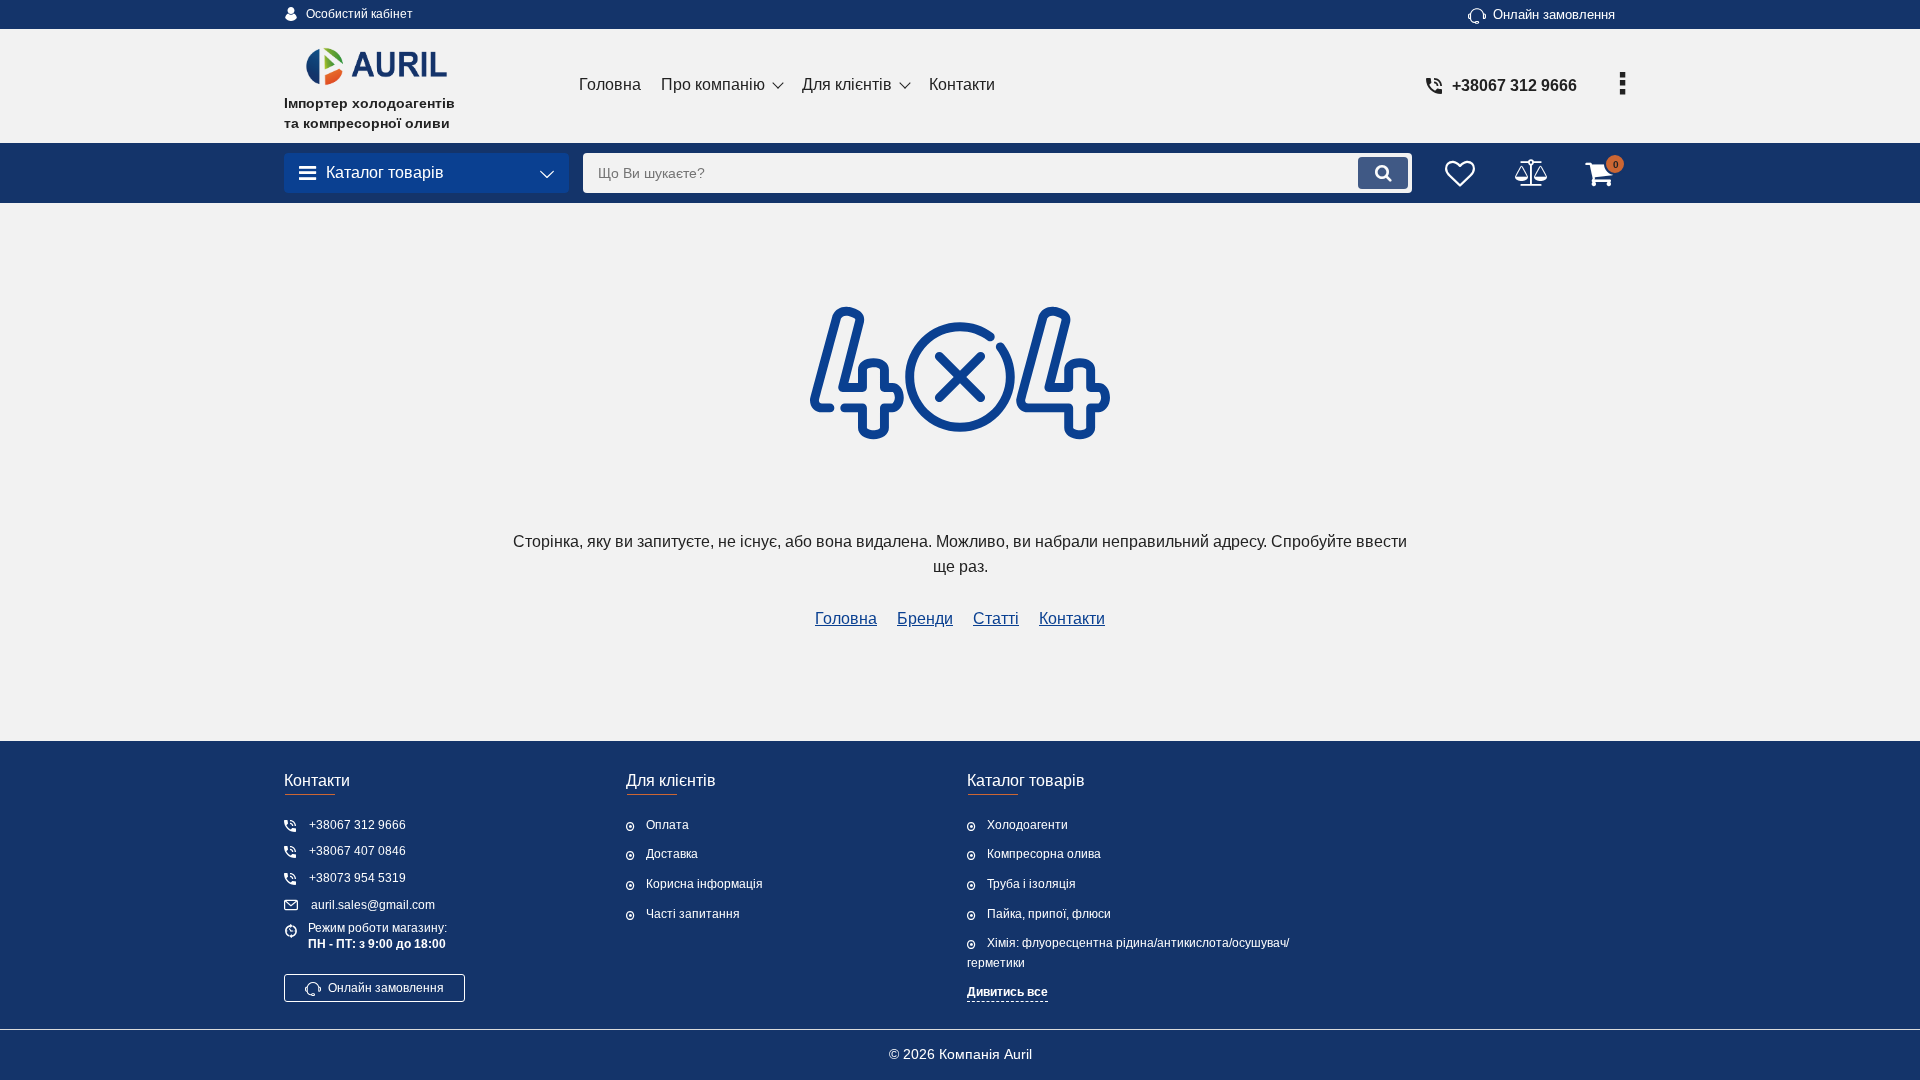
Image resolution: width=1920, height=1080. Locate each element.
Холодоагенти (1027, 825)
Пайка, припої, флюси (1049, 914)
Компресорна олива (1044, 854)
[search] (1383, 173)
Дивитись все (1007, 992)
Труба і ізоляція (1031, 884)
